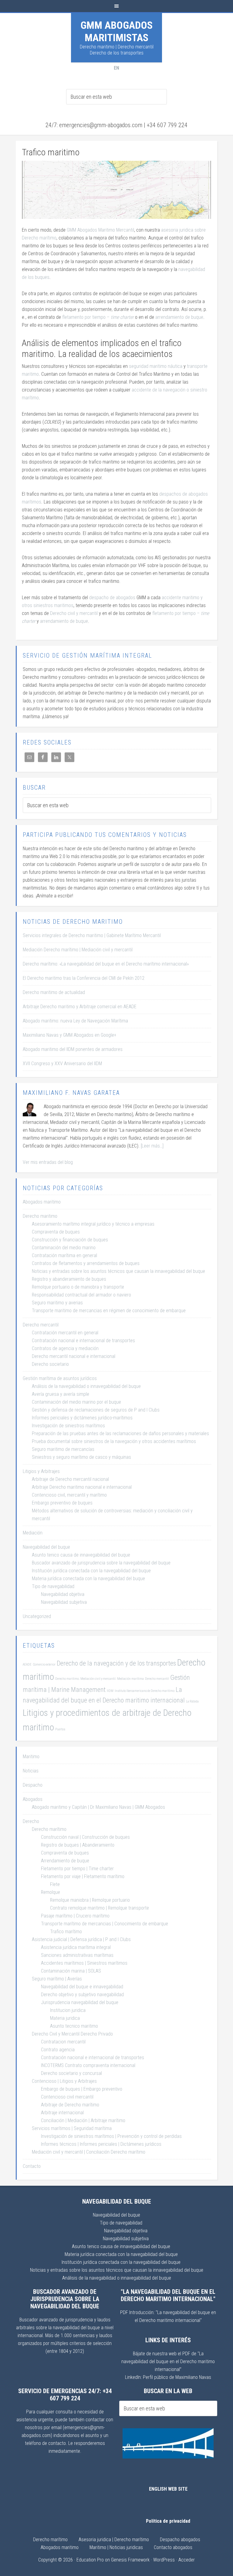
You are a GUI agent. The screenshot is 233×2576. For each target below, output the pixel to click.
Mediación (33, 1533)
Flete (55, 1884)
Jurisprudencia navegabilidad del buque (80, 2002)
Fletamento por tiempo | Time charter (77, 1869)
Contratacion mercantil (63, 2042)
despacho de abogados (112, 598)
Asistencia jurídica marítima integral (76, 1947)
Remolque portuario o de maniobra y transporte (78, 1287)
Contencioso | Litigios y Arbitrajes (64, 2081)
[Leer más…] (152, 1146)
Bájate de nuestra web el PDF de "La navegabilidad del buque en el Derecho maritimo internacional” (168, 2361)
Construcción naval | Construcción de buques (85, 1837)
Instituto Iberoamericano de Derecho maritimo (145, 1691)
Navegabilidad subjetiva (64, 1602)
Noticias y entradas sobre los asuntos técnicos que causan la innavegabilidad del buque (118, 1271)
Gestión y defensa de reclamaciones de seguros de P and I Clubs (96, 1410)
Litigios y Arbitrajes (41, 1471)
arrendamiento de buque (179, 317)
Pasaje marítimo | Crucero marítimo (75, 1916)
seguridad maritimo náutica (156, 366)
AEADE (27, 1664)
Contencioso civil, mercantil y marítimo (69, 1495)
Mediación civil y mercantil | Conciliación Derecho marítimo (89, 2152)
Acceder (187, 2560)
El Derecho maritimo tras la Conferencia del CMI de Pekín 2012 (84, 978)
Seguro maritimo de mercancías (63, 1449)
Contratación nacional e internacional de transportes (83, 1341)
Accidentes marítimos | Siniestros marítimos (84, 1963)
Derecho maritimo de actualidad (54, 992)
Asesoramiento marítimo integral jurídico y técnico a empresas (93, 1224)
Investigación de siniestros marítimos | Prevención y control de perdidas (111, 2136)
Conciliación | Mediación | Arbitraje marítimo (83, 2120)
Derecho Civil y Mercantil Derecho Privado (72, 2034)
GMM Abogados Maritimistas (116, 31)
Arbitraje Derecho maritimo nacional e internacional (82, 1487)
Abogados (33, 1799)
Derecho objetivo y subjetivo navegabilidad (82, 1995)
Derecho (31, 1821)
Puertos (60, 1729)
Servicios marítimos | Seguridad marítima (72, 2128)
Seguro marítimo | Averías (57, 1979)
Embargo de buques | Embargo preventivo (82, 2089)
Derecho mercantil (41, 1325)
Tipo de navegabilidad (53, 1586)
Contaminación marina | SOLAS (71, 1971)
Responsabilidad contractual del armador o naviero (81, 1295)
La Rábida (192, 1701)
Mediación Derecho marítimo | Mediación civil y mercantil (78, 950)
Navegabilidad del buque (46, 1547)
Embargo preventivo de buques (62, 1503)
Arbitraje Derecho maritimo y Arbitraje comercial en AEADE (80, 1007)
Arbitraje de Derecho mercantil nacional (70, 1479)
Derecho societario (50, 1364)
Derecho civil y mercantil (74, 613)
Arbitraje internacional (62, 2113)
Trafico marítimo (66, 1932)
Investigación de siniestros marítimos (68, 1426)
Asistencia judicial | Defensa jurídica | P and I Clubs (81, 1939)
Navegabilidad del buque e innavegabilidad (82, 1987)
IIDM (110, 1691)
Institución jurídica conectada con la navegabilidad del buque (91, 1571)
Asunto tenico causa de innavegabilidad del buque (81, 1555)
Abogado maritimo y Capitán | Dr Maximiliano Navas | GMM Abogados (98, 1807)
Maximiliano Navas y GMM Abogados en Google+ (70, 1035)
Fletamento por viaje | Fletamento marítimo (83, 1876)
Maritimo (31, 1757)
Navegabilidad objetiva (63, 1594)
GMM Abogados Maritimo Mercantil (100, 230)
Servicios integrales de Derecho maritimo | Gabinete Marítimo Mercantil (92, 935)
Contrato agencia (58, 2050)
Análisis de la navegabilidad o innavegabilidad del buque (86, 1386)
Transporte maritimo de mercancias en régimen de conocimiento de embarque (109, 1311)
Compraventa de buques (56, 1232)
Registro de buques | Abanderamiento (78, 1845)
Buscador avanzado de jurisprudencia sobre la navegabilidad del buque (101, 1563)
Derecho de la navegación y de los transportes (116, 1663)
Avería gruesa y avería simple (61, 1394)
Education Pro (90, 2560)
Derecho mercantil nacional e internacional (74, 1356)
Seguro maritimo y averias (57, 1303)
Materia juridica (65, 2018)
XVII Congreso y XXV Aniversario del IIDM (62, 1063)
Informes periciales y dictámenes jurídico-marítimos (82, 1418)
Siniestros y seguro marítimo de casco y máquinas (81, 1457)
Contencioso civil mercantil (67, 2097)
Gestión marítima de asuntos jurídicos (60, 1378)
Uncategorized (37, 1616)
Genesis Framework (130, 2560)
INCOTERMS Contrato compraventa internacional (88, 2065)
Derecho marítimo (49, 1829)
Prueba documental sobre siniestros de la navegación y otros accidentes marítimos (114, 1441)
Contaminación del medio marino (64, 1248)
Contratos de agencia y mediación (65, 1348)
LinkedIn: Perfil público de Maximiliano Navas (168, 2377)
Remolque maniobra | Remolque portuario (90, 1900)
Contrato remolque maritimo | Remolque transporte (100, 1908)
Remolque (51, 1892)
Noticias (31, 1771)
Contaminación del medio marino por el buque (76, 1402)
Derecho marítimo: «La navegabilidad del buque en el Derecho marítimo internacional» (106, 964)
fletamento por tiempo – (98, 317)
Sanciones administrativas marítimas (77, 1955)
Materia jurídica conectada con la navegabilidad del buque (88, 1579)
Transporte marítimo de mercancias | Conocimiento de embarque (105, 1924)
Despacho (33, 1785)
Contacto (32, 2166)
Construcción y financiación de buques (70, 1240)
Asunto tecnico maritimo (74, 2026)
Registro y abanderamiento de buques (69, 1279)
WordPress (164, 2560)
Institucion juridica (68, 2010)
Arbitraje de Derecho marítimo (70, 2105)
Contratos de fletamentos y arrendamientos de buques (86, 1263)
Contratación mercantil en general (65, 1333)
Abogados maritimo (42, 1202)
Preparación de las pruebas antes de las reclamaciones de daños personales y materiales (120, 1433)
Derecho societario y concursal (71, 2073)
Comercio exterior (44, 1664)
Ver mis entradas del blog (48, 1162)
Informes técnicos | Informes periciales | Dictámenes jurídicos (101, 2144)
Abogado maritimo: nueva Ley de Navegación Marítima (75, 1021)
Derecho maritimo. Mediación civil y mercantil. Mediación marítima (100, 1679)
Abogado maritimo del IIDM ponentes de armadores (73, 1049)
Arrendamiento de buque (65, 1861)
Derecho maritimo (40, 1216)
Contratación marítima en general (64, 1255)
